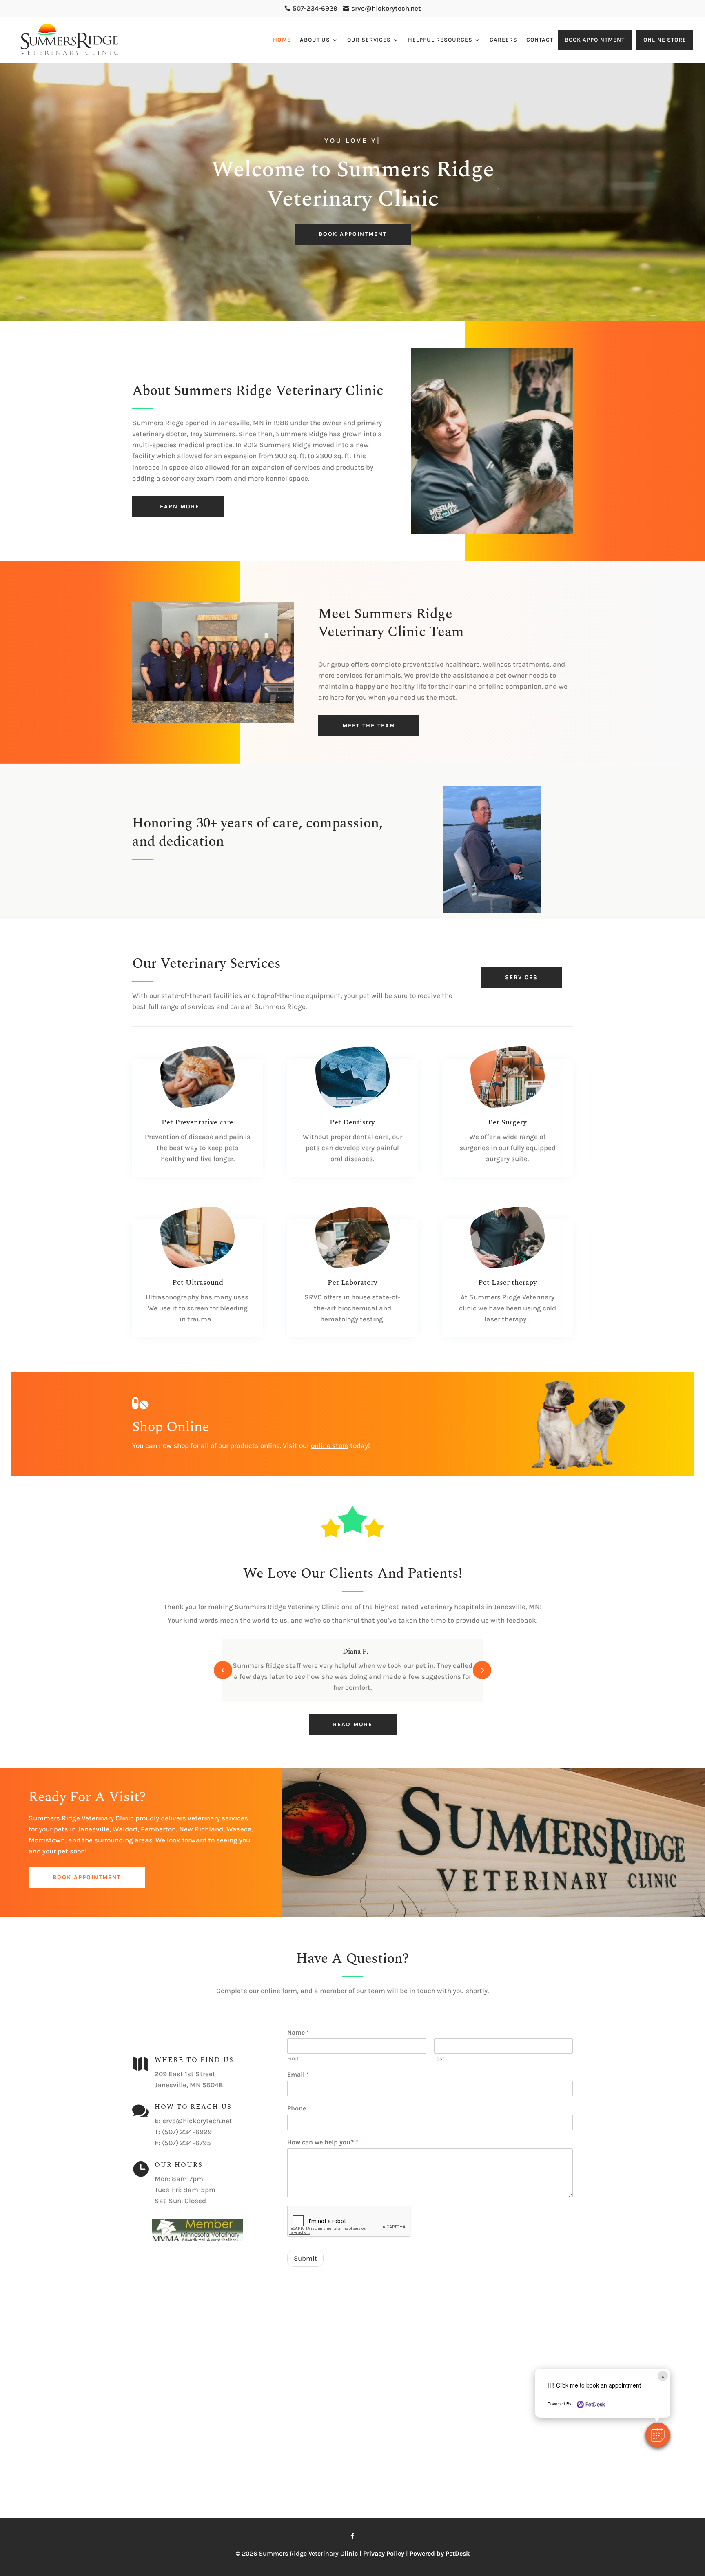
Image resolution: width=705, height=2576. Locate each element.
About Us (315, 40)
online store (330, 1445)
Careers (503, 40)
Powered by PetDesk (440, 2553)
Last (439, 2058)
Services (521, 977)
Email (298, 2074)
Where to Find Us (194, 2060)
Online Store (665, 40)
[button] (658, 2435)
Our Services (369, 40)
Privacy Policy (384, 2553)
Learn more (178, 507)
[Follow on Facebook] (352, 2536)
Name (298, 2032)
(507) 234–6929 (187, 2132)
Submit (305, 2258)
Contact (540, 40)
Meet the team (369, 726)
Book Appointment (595, 40)
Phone (297, 2108)
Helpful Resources (440, 40)
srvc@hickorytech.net (197, 2121)
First (293, 2058)
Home (282, 40)
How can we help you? (323, 2142)
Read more (353, 1724)
